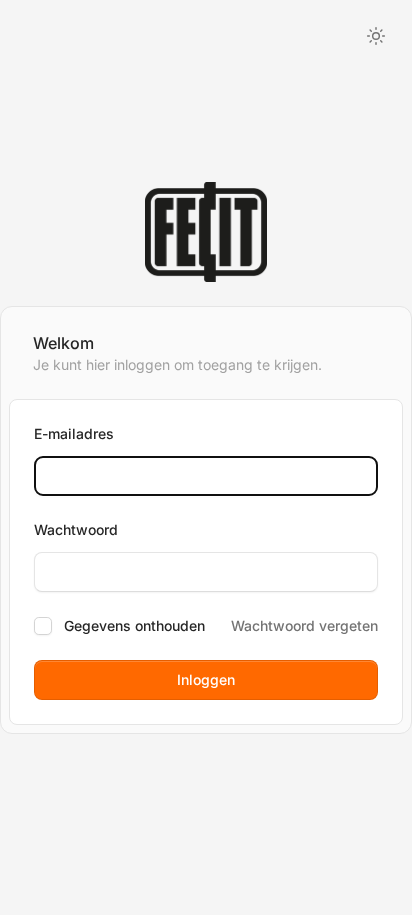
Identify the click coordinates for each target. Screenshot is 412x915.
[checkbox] (43, 626)
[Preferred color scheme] (376, 36)
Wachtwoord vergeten (304, 625)
